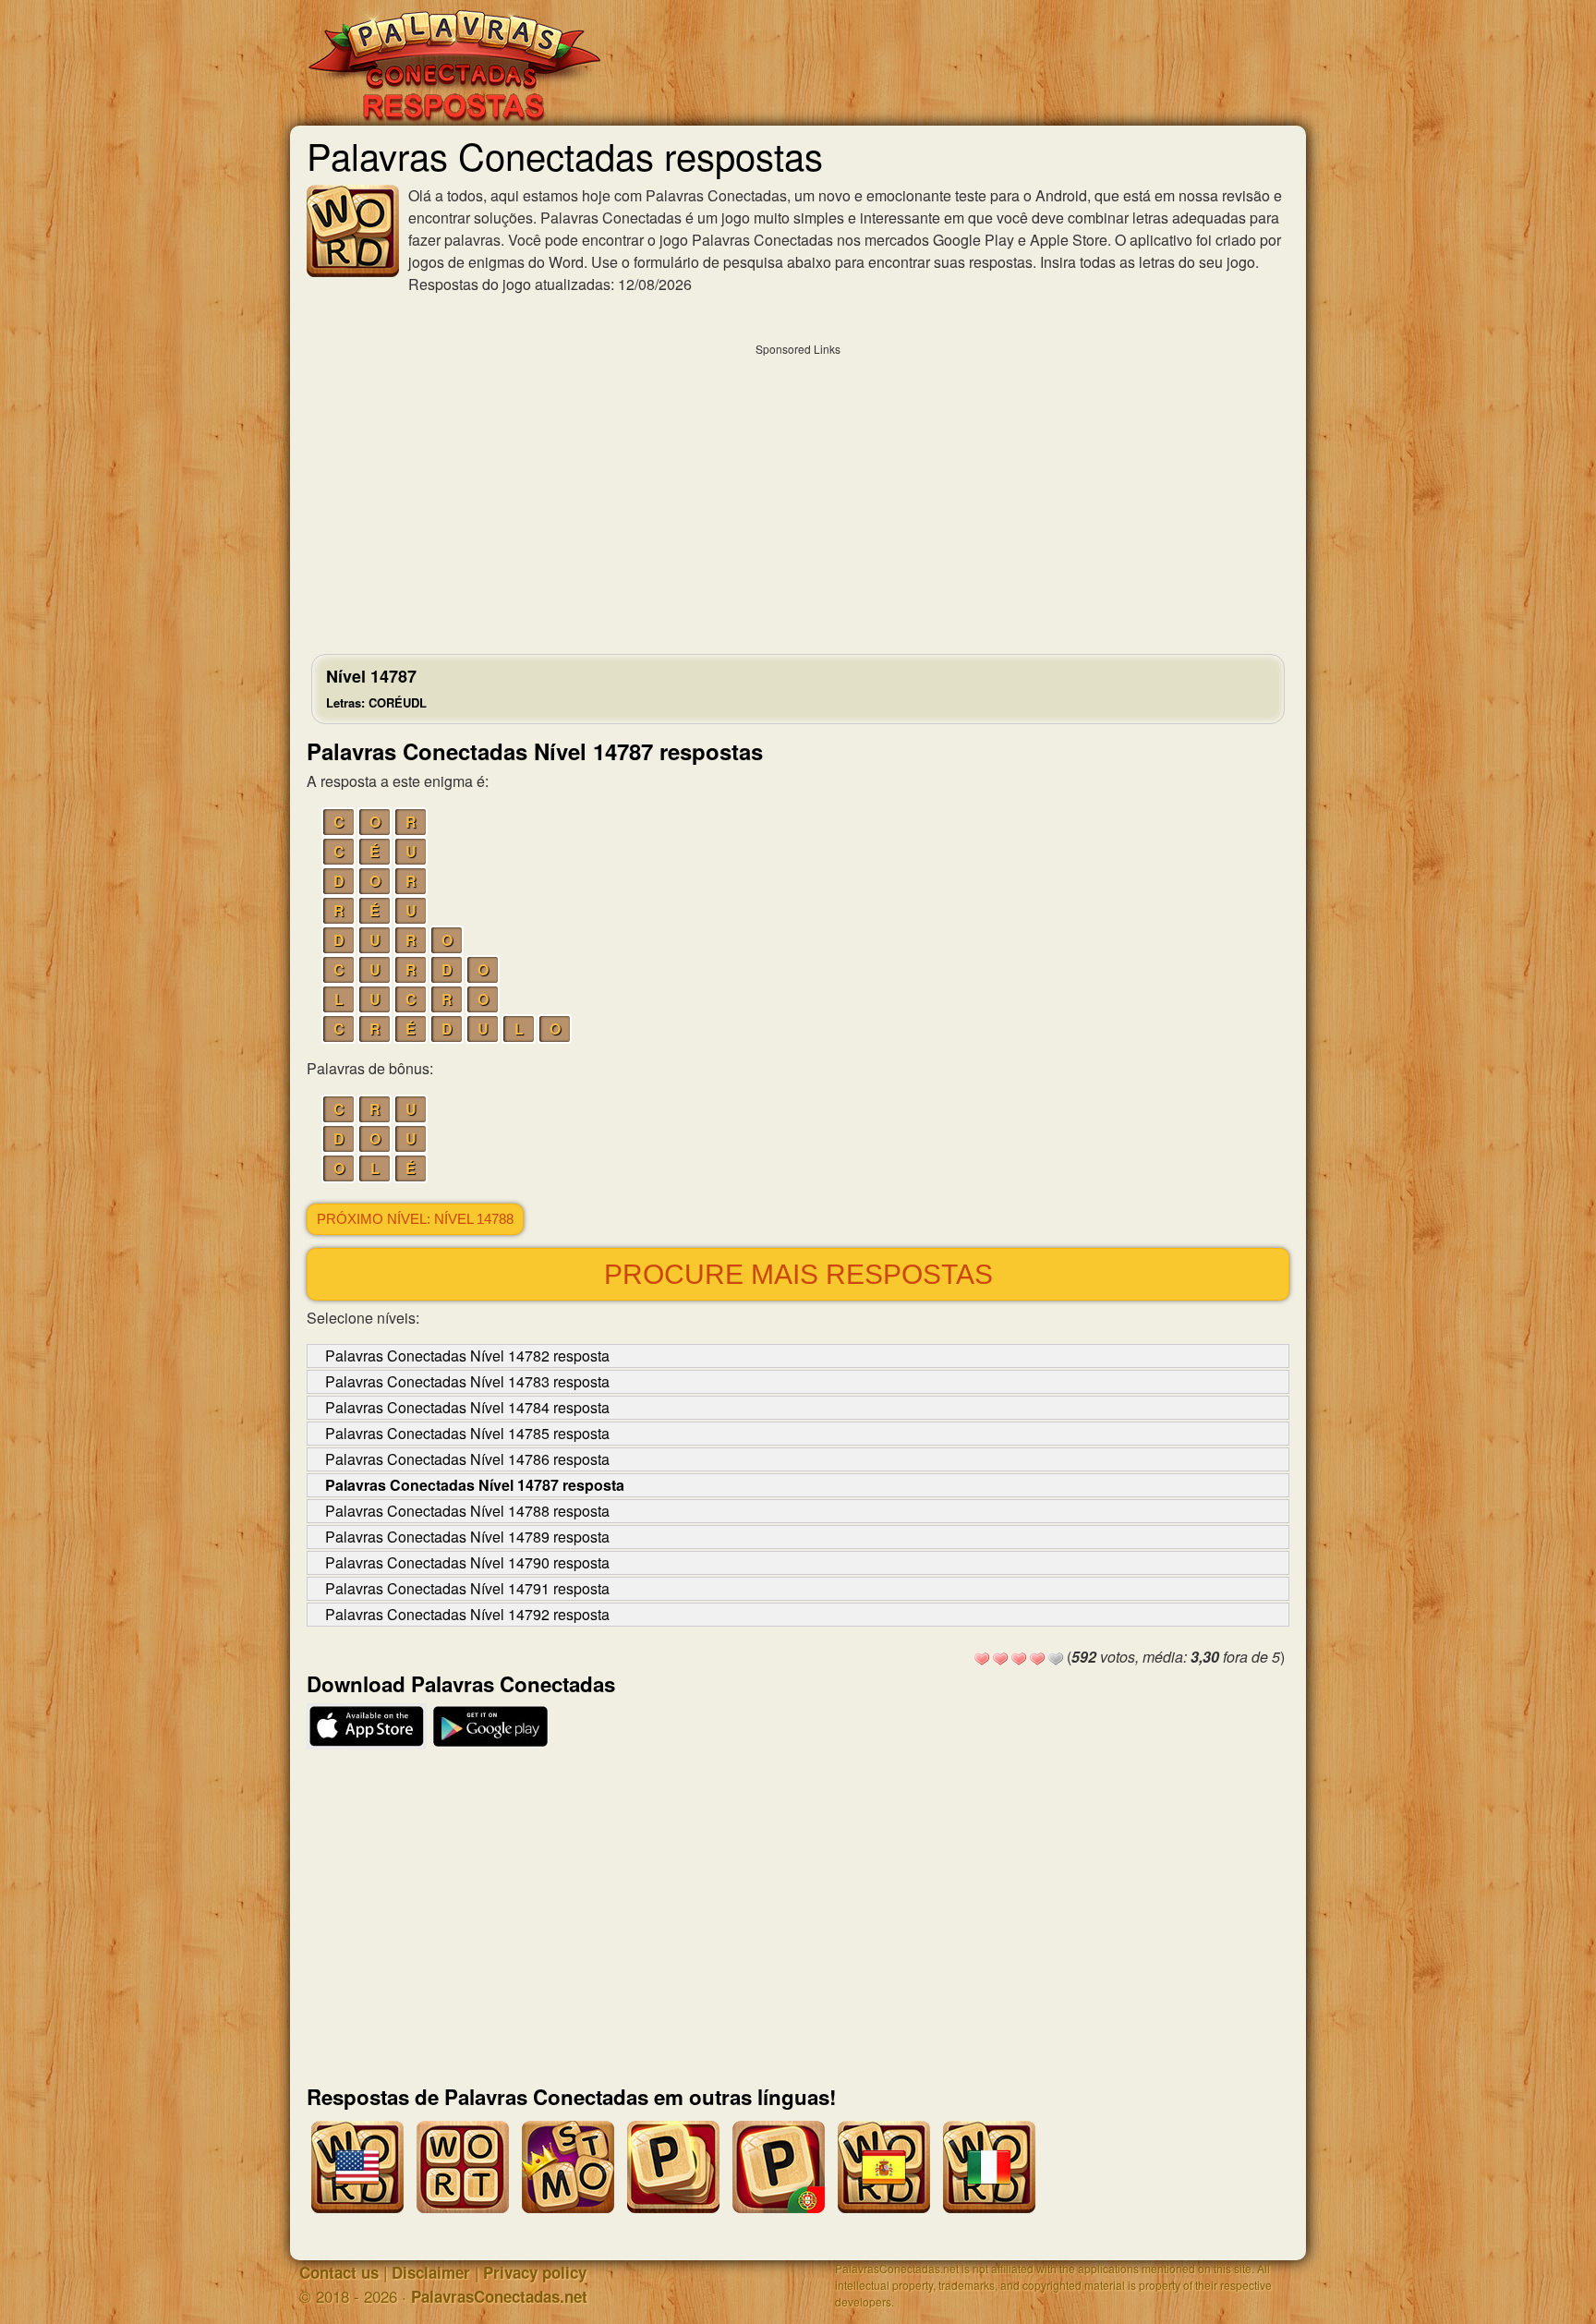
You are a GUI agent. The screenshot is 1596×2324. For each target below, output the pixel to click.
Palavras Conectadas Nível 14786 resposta (467, 1459)
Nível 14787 (376, 688)
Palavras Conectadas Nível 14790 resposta (467, 1562)
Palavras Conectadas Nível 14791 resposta (467, 1588)
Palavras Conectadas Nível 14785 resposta (467, 1433)
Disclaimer (431, 2272)
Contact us (339, 2272)
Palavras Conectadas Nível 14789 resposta (467, 1537)
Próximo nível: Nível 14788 (415, 1219)
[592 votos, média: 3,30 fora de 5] (982, 1659)
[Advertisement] (798, 494)
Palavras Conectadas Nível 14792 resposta (467, 1614)
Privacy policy (535, 2272)
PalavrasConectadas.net (499, 2296)
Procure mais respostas (798, 1274)
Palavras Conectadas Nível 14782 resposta (467, 1356)
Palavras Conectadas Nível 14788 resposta (467, 1511)
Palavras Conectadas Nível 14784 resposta (467, 1407)
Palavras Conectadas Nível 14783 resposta (467, 1381)
